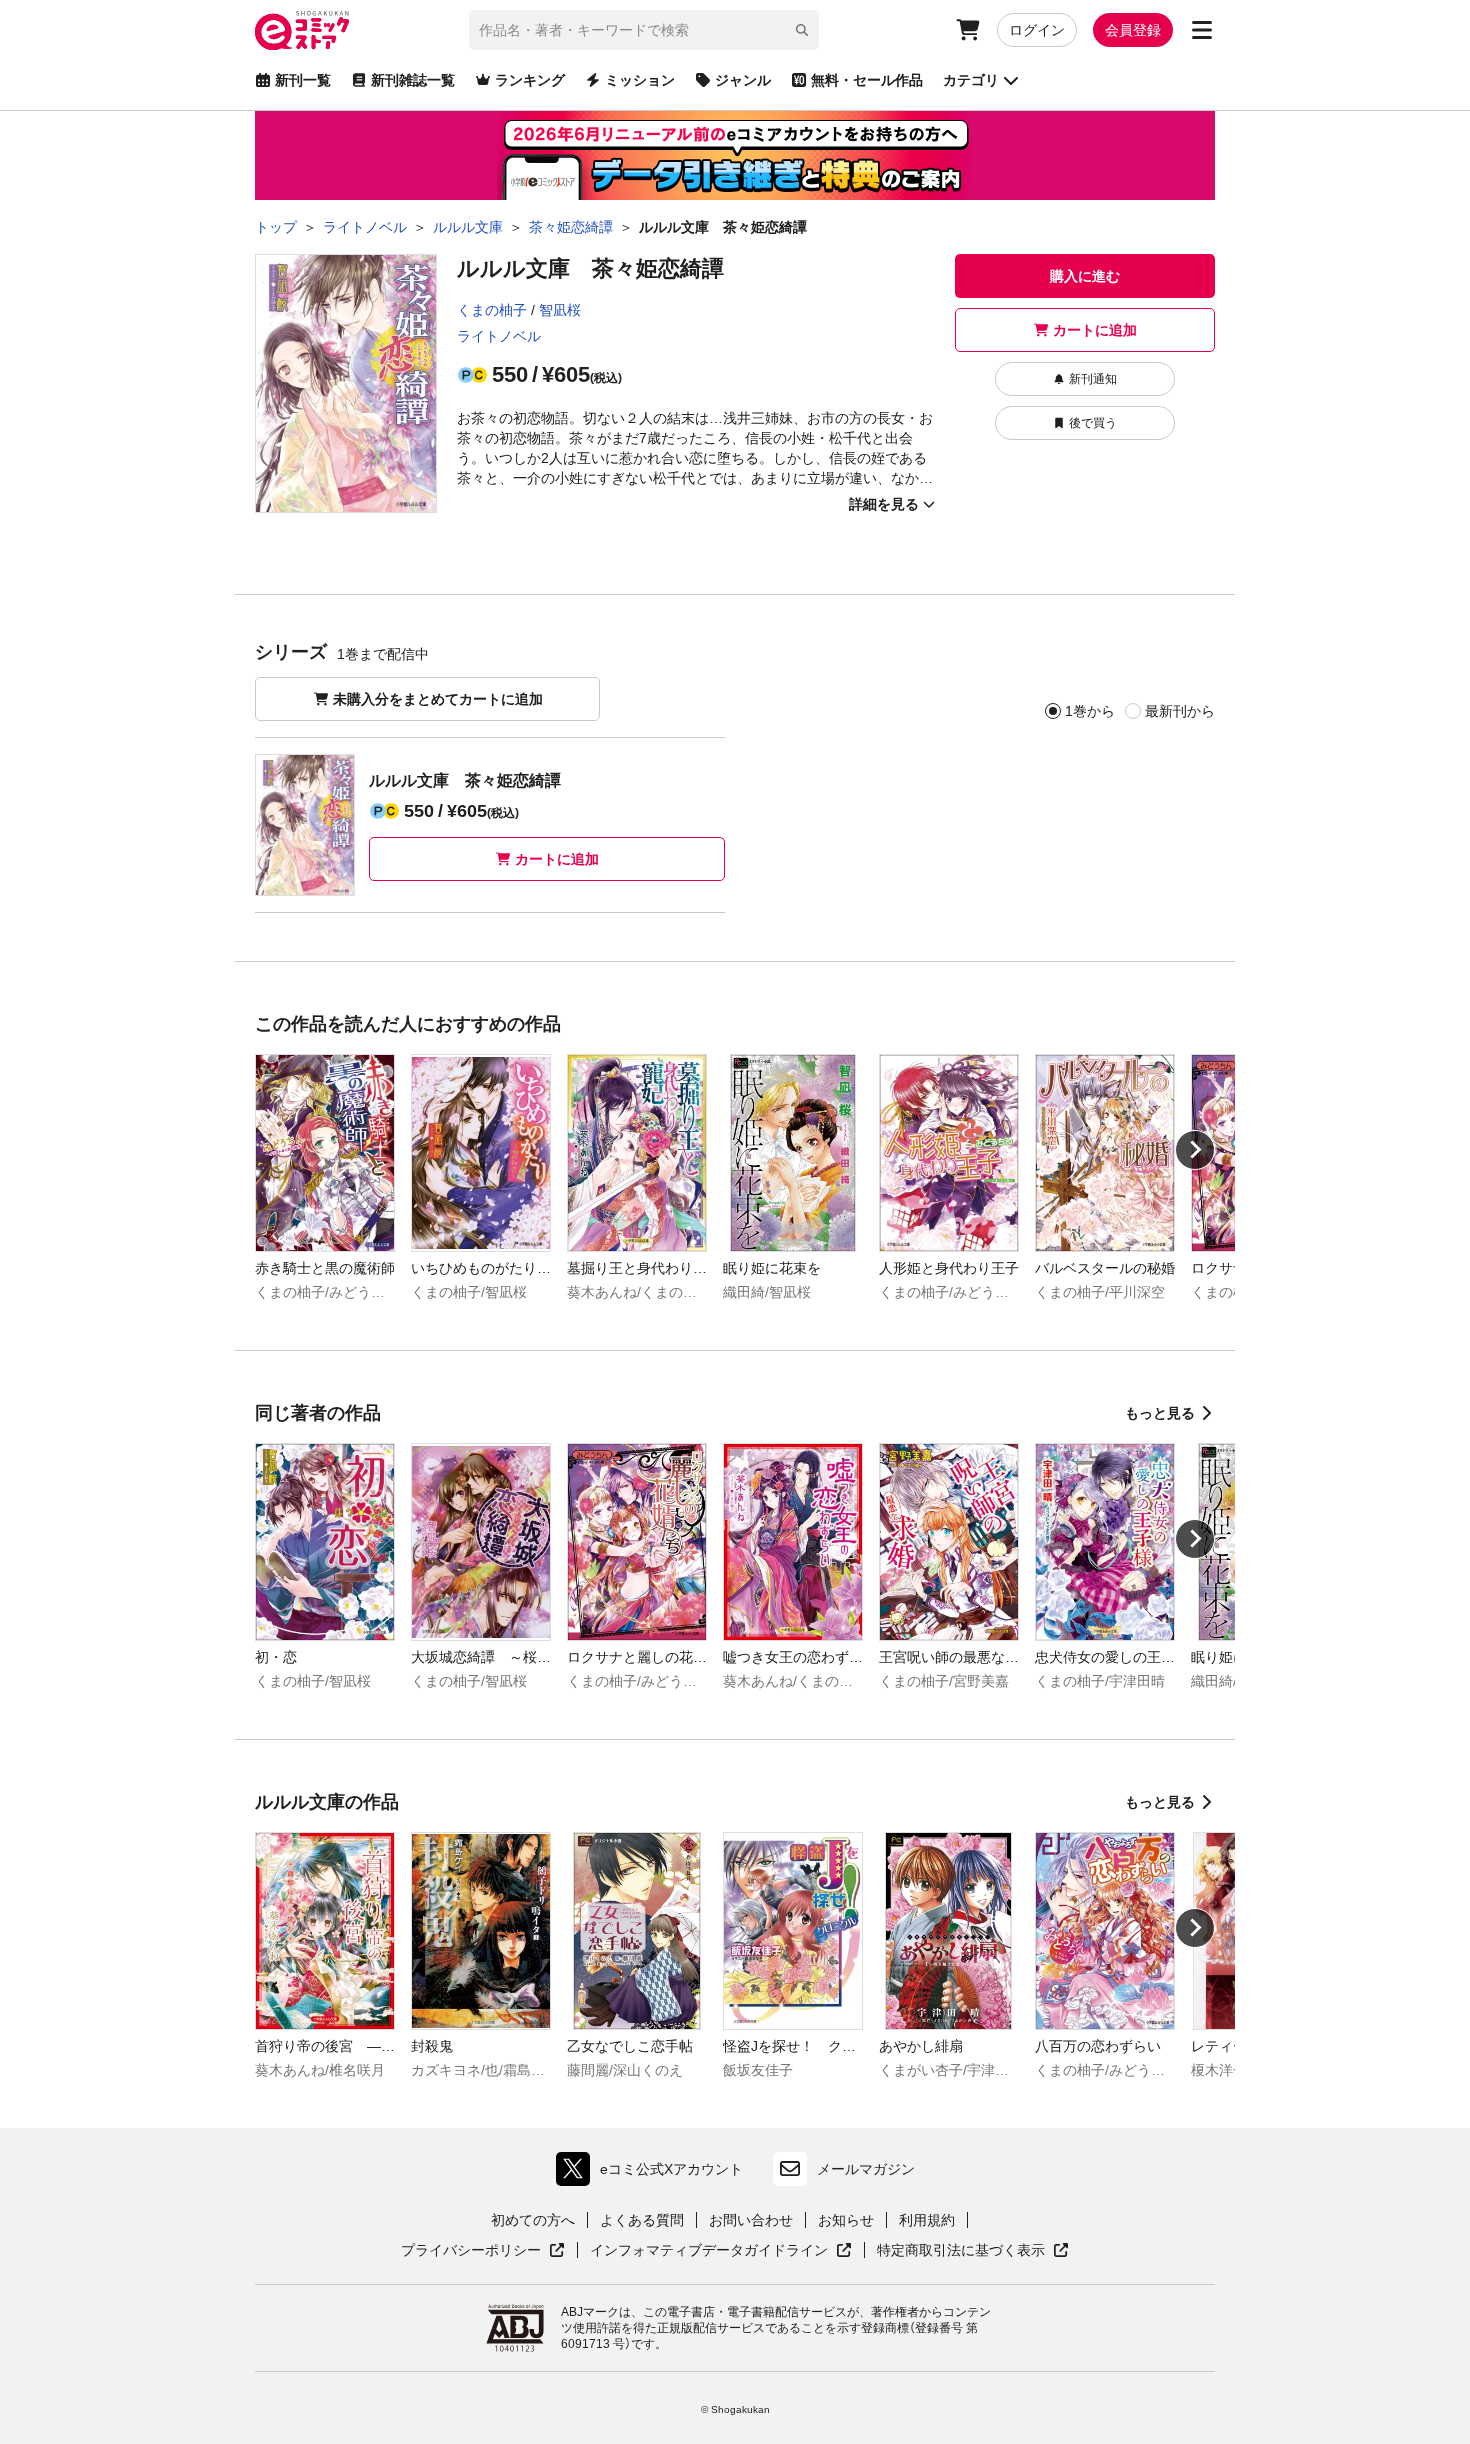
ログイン (1037, 30)
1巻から (1090, 711)
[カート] (968, 30)
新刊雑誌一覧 (413, 80)
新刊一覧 (303, 80)
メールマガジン (866, 2169)
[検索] (802, 30)
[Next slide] (1195, 1150)
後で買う (1093, 423)
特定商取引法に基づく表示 (973, 2251)
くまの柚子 (492, 310)
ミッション (640, 80)
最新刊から (1180, 711)
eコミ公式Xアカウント (654, 2173)
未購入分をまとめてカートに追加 (438, 699)
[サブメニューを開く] (1202, 30)
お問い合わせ (751, 2220)
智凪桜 (560, 310)
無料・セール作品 (867, 80)
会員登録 (1133, 30)
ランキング (530, 80)
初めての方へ (533, 2220)
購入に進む (1085, 276)
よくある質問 (642, 2220)
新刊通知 (1093, 379)
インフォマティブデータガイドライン (709, 2251)
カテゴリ (971, 80)
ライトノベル (499, 336)
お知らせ (846, 2220)
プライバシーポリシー (483, 2251)
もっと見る (1160, 1413)
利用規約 (927, 2220)
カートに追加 (1095, 330)
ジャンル (743, 80)
